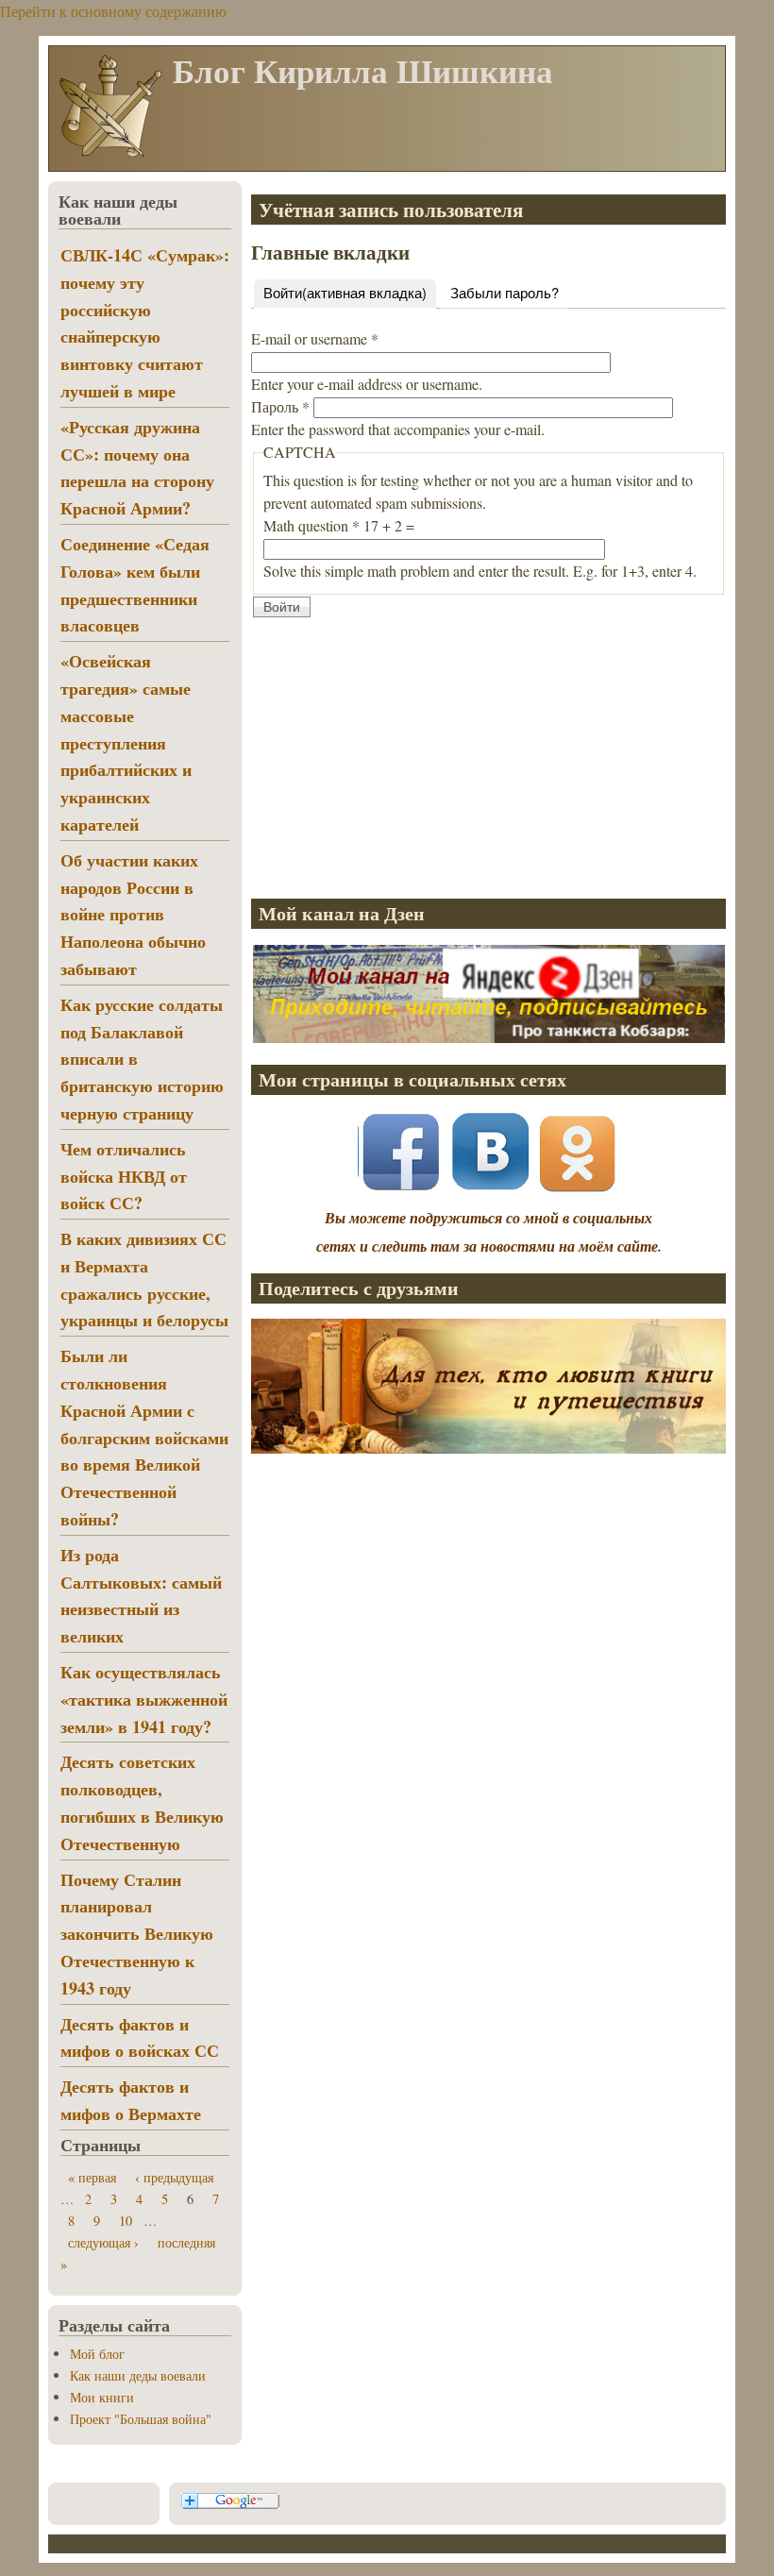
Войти (345, 292)
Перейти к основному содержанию (113, 11)
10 (126, 2221)
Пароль (280, 406)
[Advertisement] (488, 751)
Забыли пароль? (505, 292)
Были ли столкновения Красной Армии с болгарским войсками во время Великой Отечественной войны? (144, 1437)
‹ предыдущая (174, 2177)
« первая (92, 2177)
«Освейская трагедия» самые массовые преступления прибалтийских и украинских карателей (126, 742)
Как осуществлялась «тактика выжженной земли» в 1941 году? (144, 1699)
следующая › (103, 2242)
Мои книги (102, 2397)
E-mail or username (315, 338)
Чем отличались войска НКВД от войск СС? (124, 1176)
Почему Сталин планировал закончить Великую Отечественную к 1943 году (137, 1934)
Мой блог (97, 2354)
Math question (311, 525)
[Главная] (109, 155)
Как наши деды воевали (138, 2375)
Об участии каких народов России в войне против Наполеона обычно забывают (133, 914)
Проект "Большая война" (141, 2419)
